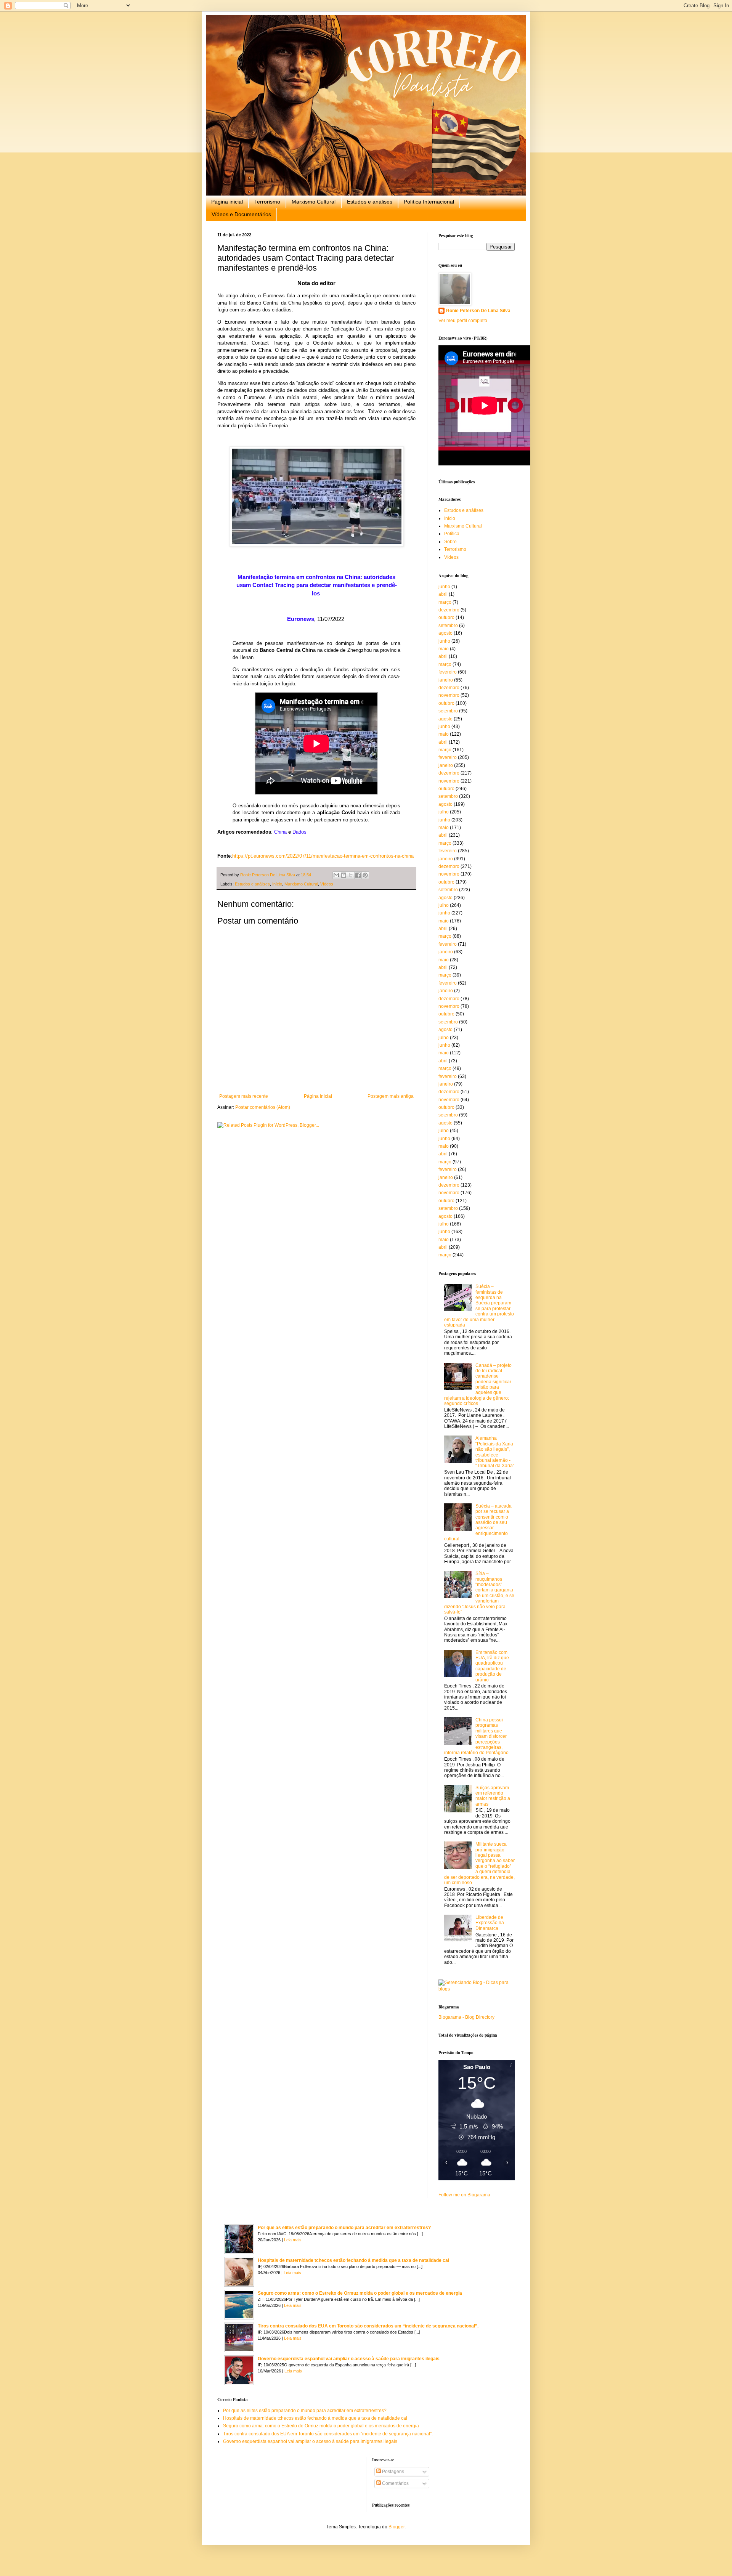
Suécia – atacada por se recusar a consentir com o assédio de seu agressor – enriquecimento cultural (478, 1522)
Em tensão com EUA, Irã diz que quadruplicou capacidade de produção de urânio (492, 1666)
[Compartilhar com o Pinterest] (365, 875)
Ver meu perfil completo (463, 321)
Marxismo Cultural (314, 202)
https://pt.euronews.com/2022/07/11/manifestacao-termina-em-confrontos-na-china (323, 856)
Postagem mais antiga (391, 1096)
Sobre (450, 542)
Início (277, 884)
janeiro (446, 680)
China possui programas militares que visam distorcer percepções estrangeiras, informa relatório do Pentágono (476, 1736)
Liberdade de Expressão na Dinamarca (490, 1923)
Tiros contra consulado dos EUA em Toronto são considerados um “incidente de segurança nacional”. (368, 2326)
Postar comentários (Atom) (263, 1107)
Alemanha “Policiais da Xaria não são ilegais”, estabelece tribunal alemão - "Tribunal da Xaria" (495, 1452)
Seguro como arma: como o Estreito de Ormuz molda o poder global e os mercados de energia (360, 2293)
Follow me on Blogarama (464, 2195)
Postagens (392, 2472)
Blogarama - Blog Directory (466, 2017)
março (445, 602)
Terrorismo (267, 202)
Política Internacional (429, 202)
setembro (448, 626)
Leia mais (293, 2240)
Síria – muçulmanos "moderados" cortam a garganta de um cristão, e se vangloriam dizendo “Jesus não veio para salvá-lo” (479, 1593)
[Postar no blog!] (344, 875)
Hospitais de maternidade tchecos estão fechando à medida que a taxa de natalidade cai (353, 2260)
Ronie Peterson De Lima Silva (478, 311)
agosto (445, 633)
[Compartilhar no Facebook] (358, 875)
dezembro (449, 610)
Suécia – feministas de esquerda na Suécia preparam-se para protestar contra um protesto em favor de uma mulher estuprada (479, 1306)
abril (443, 594)
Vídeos (327, 884)
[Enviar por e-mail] (336, 875)
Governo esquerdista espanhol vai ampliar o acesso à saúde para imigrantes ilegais (349, 2359)
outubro (446, 618)
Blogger (396, 2527)
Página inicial (227, 202)
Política (452, 534)
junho (444, 587)
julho (444, 812)
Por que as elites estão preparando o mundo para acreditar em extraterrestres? (344, 2228)
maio (444, 649)
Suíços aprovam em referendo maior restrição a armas (493, 1796)
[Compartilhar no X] (351, 875)
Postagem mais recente (244, 1096)
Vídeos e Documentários (241, 214)
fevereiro (448, 672)
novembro (449, 695)
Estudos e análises (370, 202)
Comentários (395, 2483)
